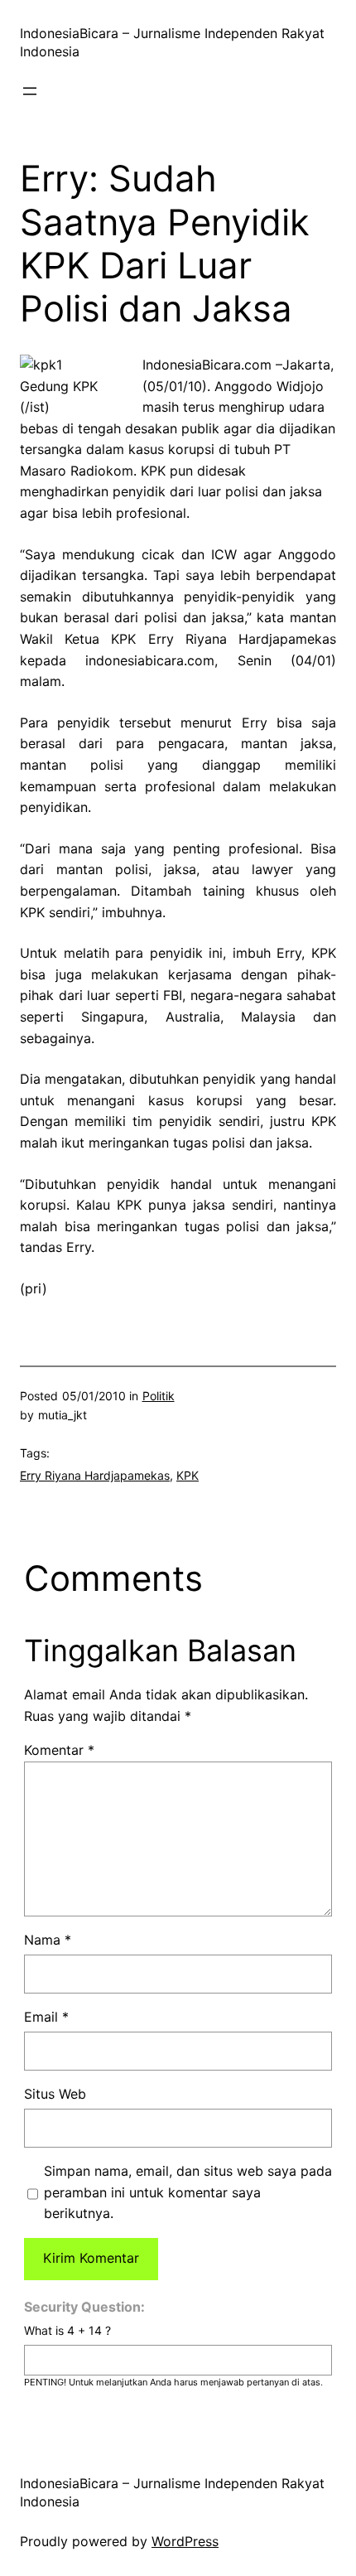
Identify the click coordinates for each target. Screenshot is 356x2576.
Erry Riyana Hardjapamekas (95, 1475)
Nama (48, 1940)
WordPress (185, 2541)
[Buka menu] (30, 91)
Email (46, 2017)
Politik (159, 1396)
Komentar (59, 1750)
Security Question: (84, 2307)
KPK (188, 1475)
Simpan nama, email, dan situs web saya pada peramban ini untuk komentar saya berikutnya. (188, 2192)
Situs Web (55, 2094)
